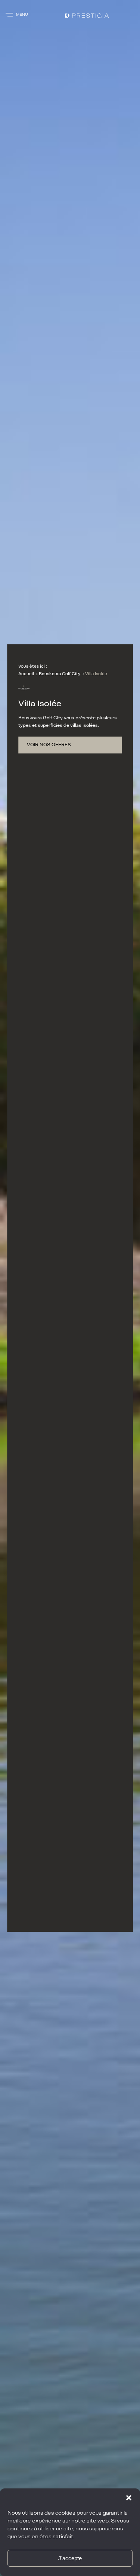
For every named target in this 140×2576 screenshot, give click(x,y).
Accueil (26, 674)
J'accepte (70, 2558)
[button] (129, 2498)
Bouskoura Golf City (60, 674)
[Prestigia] (81, 15)
